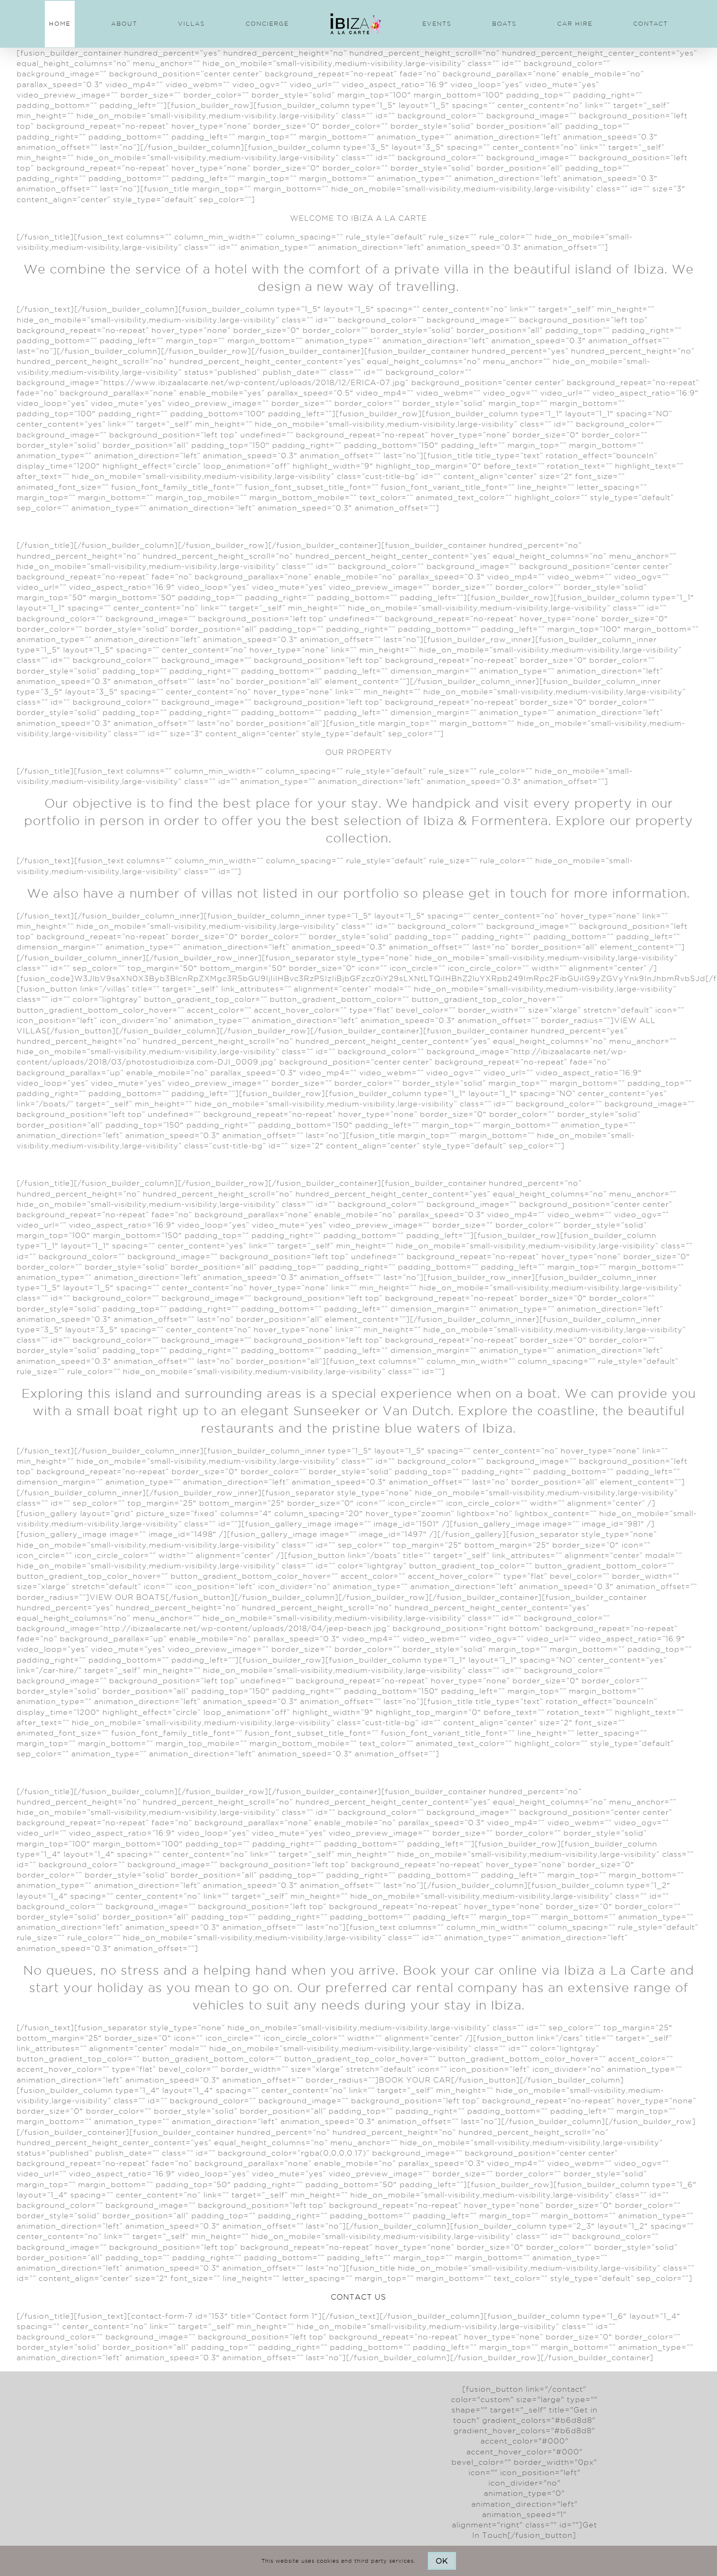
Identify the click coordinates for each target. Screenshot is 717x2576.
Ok (442, 2561)
